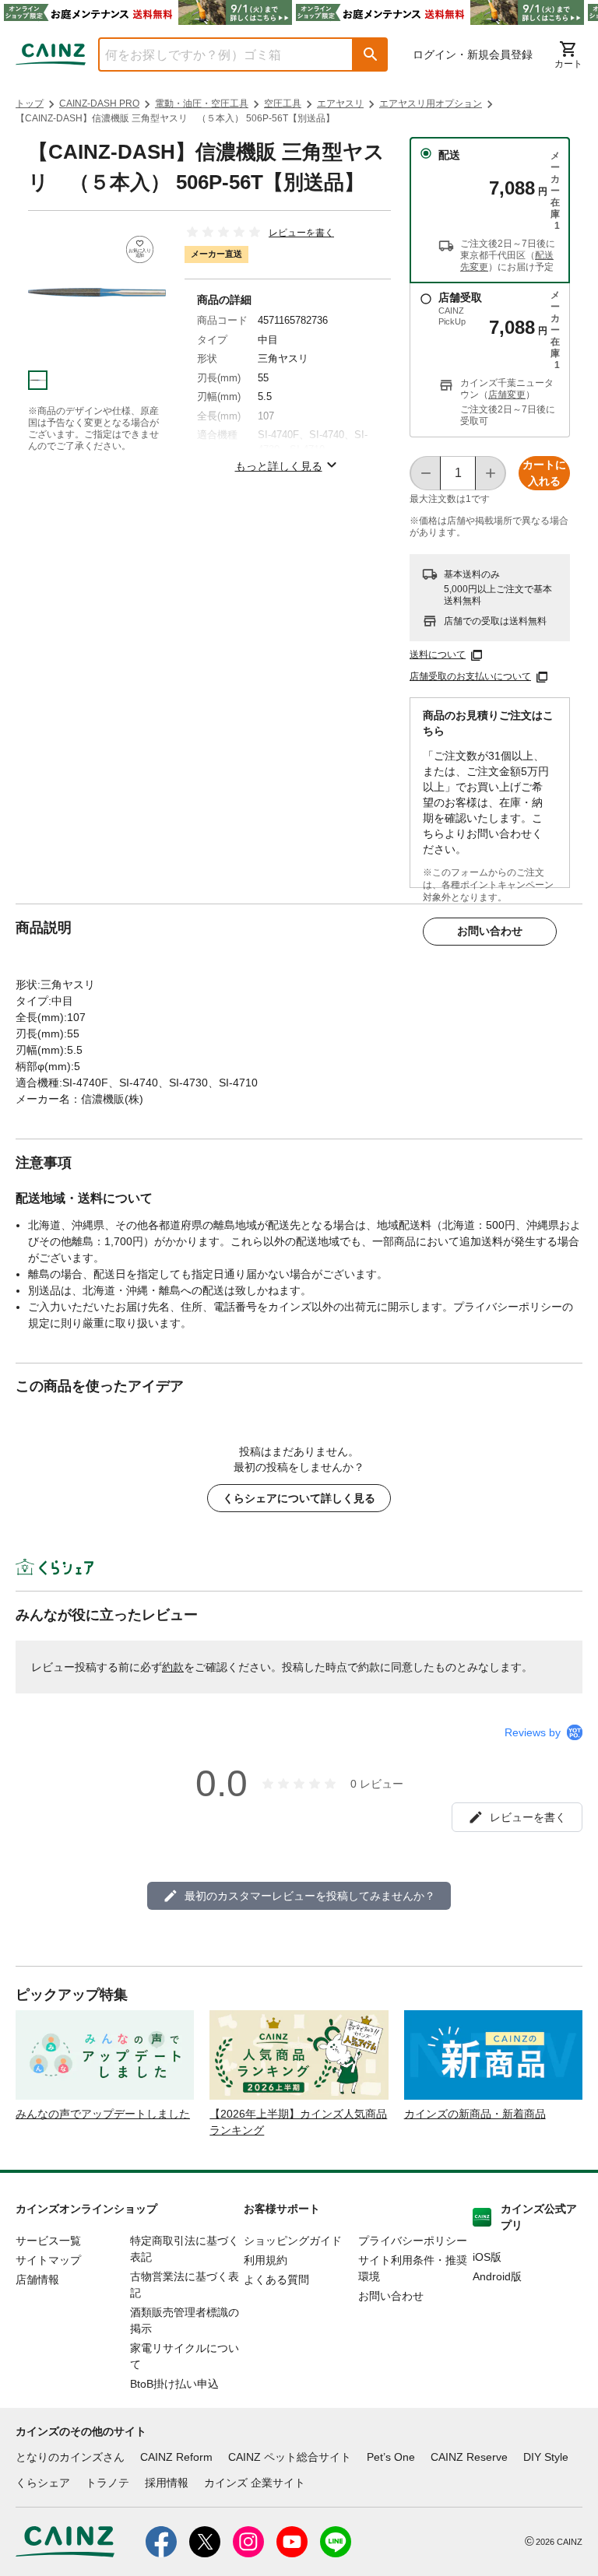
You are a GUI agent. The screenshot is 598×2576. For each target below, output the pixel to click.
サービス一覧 (48, 2241)
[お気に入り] (140, 249)
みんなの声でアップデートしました (103, 2114)
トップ (30, 104)
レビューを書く (301, 233)
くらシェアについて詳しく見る (299, 1498)
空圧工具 (283, 104)
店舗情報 (37, 2279)
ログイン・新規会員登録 (473, 54)
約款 (173, 1667)
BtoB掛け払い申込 (174, 2384)
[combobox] (214, 54)
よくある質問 (276, 2279)
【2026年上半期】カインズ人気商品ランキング (298, 2122)
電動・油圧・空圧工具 (202, 104)
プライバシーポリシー (413, 2241)
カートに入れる (544, 473)
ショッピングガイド (293, 2241)
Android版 (497, 2276)
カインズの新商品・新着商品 (475, 2114)
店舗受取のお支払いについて (470, 676)
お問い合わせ (490, 931)
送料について (438, 655)
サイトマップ (48, 2260)
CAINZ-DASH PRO (99, 104)
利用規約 (266, 2260)
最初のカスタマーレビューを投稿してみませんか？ (310, 1896)
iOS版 (487, 2257)
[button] (371, 54)
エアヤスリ (340, 104)
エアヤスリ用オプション (431, 104)
